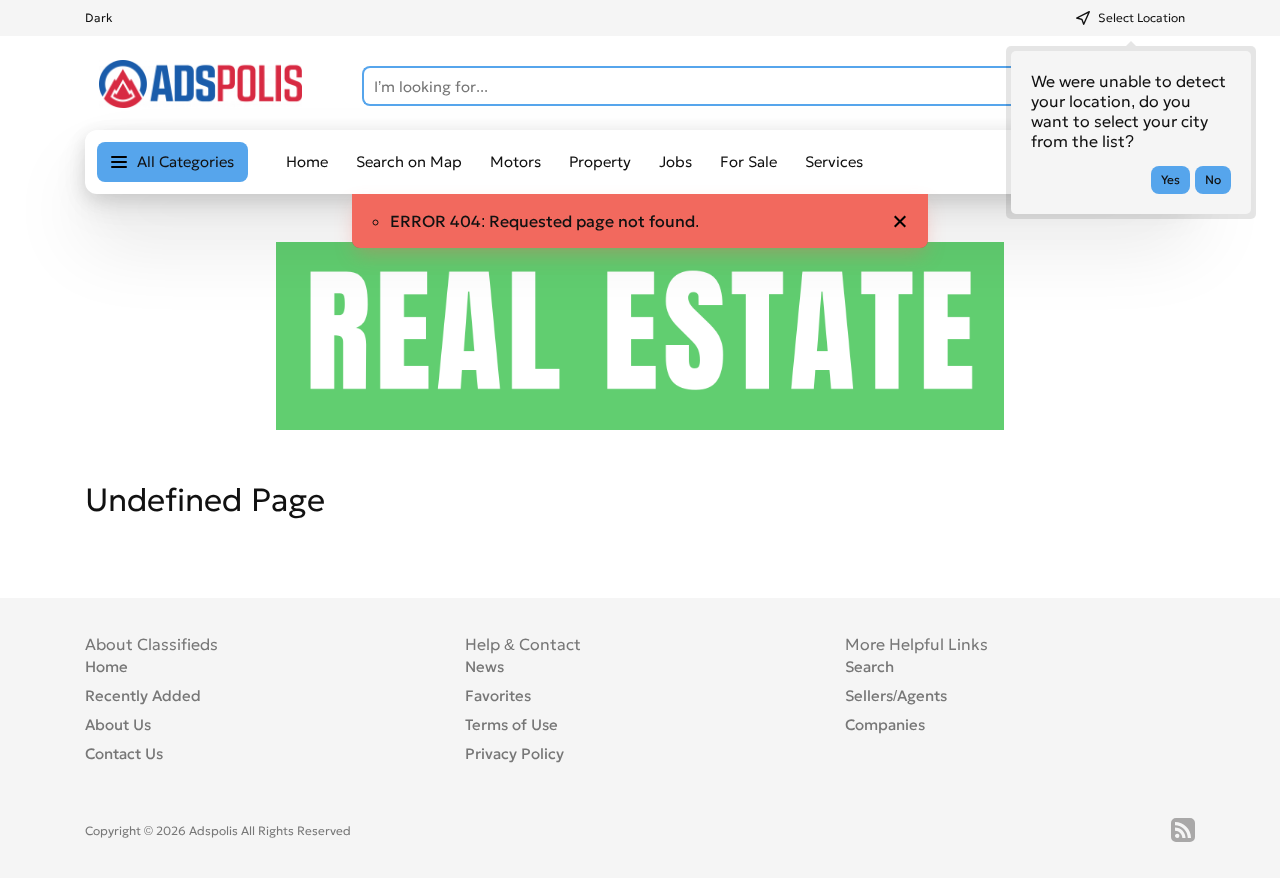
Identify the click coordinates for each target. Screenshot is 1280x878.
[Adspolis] (200, 102)
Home (307, 161)
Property (600, 161)
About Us (118, 724)
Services (834, 161)
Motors (515, 161)
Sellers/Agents (896, 695)
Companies (885, 724)
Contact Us (124, 753)
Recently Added (143, 695)
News (484, 666)
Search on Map (409, 161)
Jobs (675, 161)
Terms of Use (511, 724)
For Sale (748, 161)
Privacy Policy (514, 753)
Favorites (498, 695)
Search (869, 666)
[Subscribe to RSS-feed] (1183, 830)
